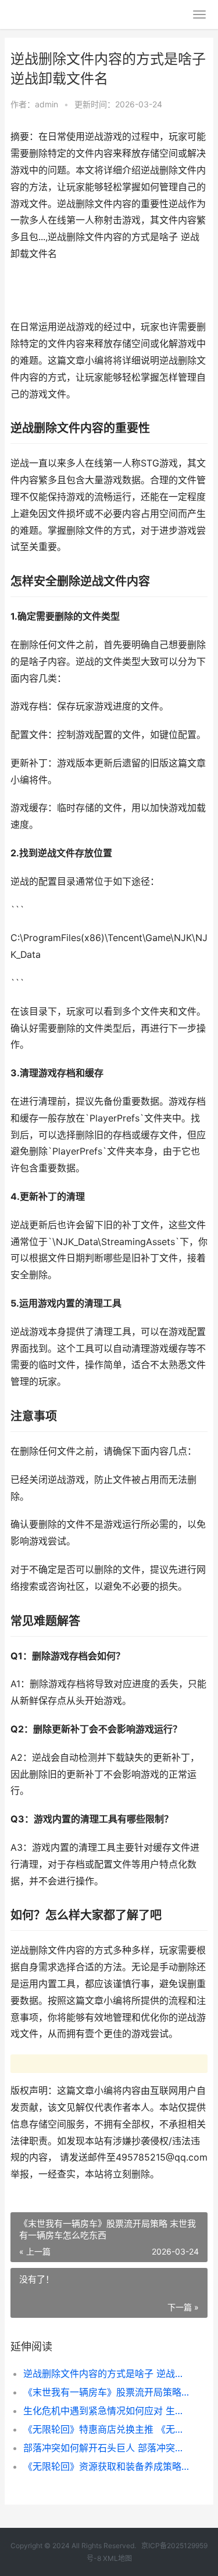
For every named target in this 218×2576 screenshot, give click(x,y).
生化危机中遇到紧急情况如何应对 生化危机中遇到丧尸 (106, 2411)
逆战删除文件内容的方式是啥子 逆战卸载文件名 (106, 2374)
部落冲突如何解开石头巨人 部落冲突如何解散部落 (106, 2448)
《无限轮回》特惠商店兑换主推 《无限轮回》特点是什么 (106, 2429)
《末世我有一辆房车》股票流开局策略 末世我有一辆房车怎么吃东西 (106, 2392)
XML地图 (117, 2558)
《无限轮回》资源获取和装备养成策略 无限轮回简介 (106, 2466)
